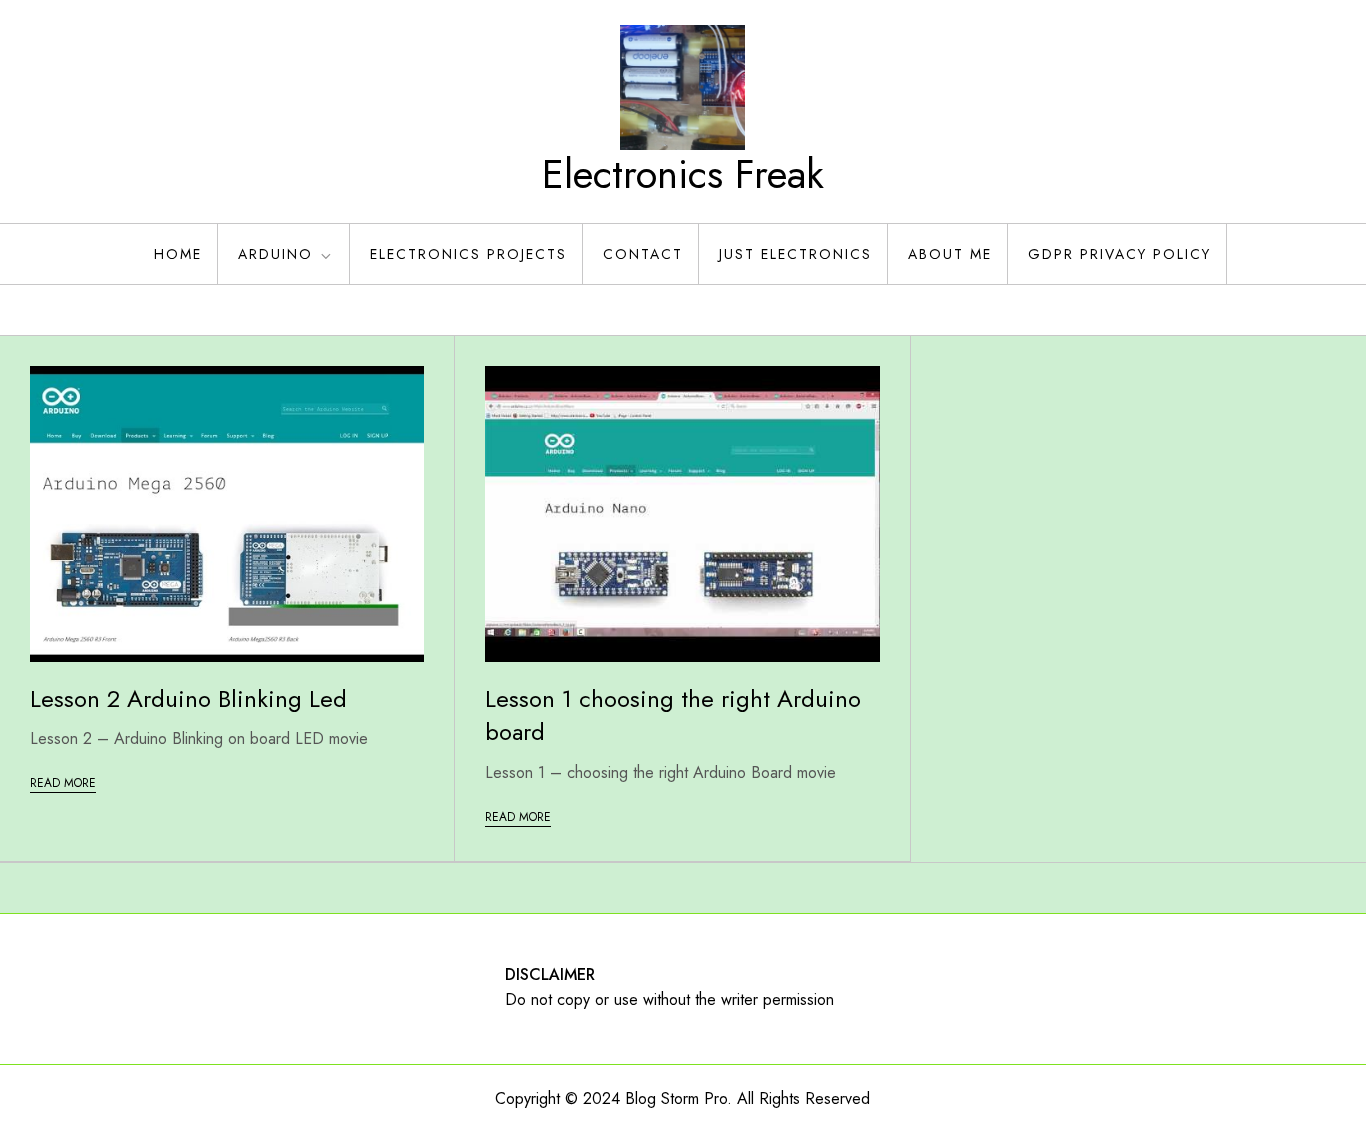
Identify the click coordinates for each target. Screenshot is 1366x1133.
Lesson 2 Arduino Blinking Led (188, 698)
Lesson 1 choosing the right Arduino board (673, 715)
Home (178, 254)
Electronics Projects (468, 254)
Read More (63, 783)
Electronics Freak (683, 174)
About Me (950, 254)
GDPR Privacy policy (1119, 254)
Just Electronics (795, 254)
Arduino (275, 254)
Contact (643, 254)
